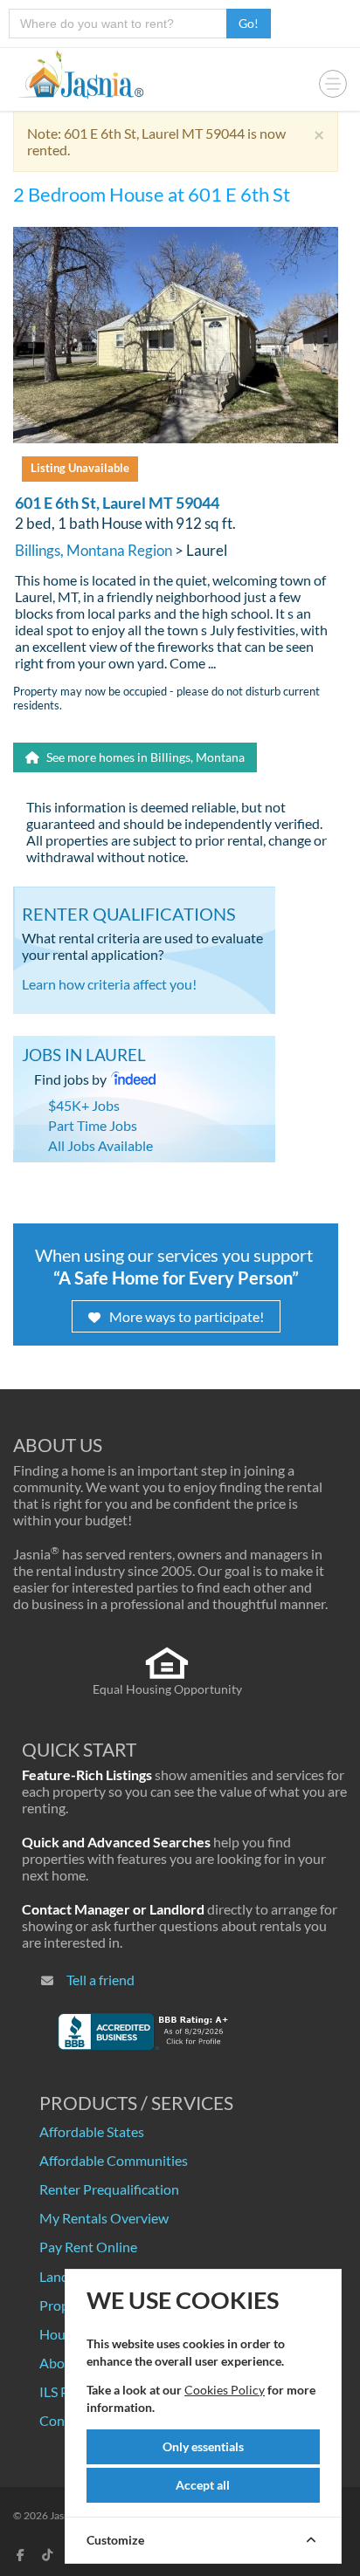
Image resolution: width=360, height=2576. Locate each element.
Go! (249, 23)
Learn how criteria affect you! (109, 984)
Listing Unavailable (80, 468)
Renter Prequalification (109, 2189)
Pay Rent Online (88, 2247)
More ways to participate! (187, 1316)
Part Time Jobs (93, 1125)
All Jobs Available (100, 1145)
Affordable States (92, 2131)
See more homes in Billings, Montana (144, 757)
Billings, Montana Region (93, 550)
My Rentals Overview (104, 2218)
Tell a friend (100, 1980)
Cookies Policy (225, 2390)
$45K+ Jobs (84, 1105)
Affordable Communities (114, 2160)
